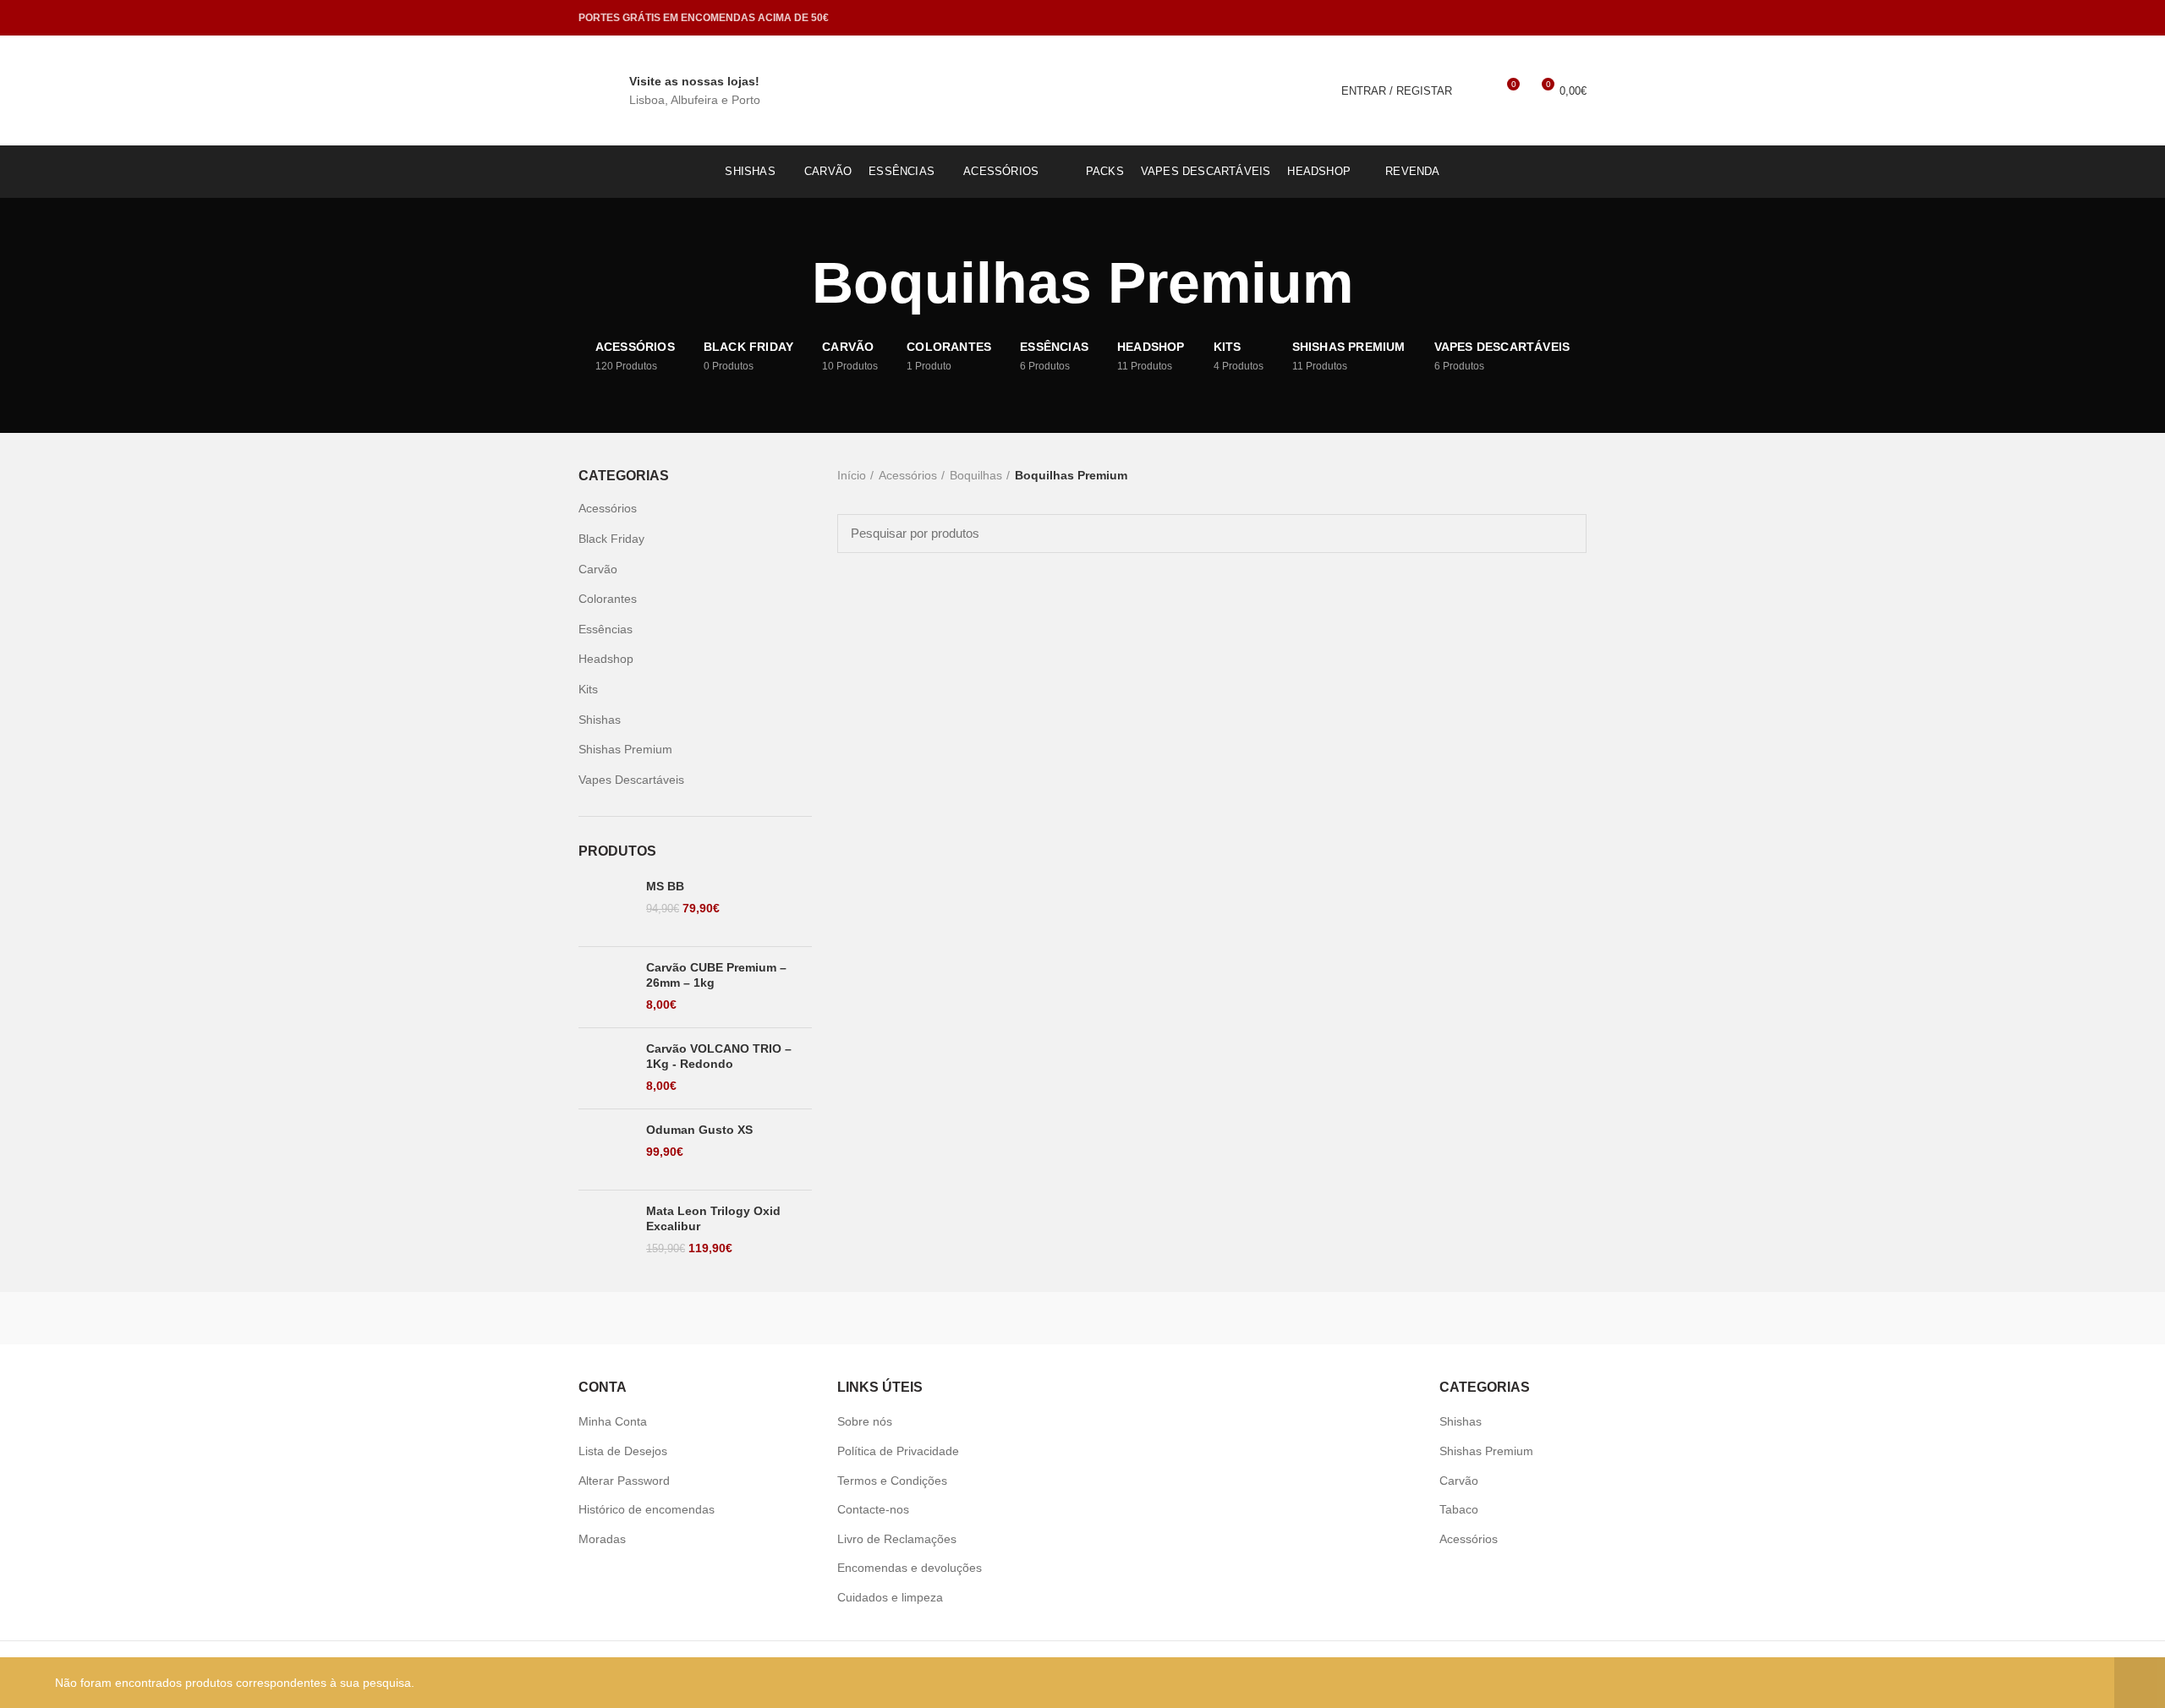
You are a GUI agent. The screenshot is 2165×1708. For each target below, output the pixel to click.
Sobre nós (865, 1421)
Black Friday (611, 539)
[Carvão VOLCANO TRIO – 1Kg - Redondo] (606, 1068)
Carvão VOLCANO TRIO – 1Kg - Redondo (719, 1056)
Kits (588, 689)
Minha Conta (613, 1421)
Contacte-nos (873, 1509)
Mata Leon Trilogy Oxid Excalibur (713, 1218)
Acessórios (908, 475)
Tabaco (1459, 1509)
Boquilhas (976, 475)
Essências (606, 629)
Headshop (606, 659)
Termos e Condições (892, 1481)
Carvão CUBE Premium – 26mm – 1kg (716, 975)
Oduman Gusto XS (699, 1130)
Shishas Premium (625, 749)
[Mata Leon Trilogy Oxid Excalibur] (606, 1231)
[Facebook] (1555, 18)
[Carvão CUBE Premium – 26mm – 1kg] (606, 987)
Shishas (600, 720)
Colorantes (608, 599)
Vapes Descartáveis (631, 780)
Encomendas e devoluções (910, 1568)
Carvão (598, 569)
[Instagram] (1576, 18)
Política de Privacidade (898, 1451)
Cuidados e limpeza (890, 1597)
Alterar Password (624, 1481)
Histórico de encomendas (647, 1509)
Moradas (602, 1539)
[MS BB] (606, 906)
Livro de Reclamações (897, 1539)
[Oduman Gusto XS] (606, 1150)
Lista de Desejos (623, 1451)
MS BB (665, 886)
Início (852, 475)
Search (1564, 534)
